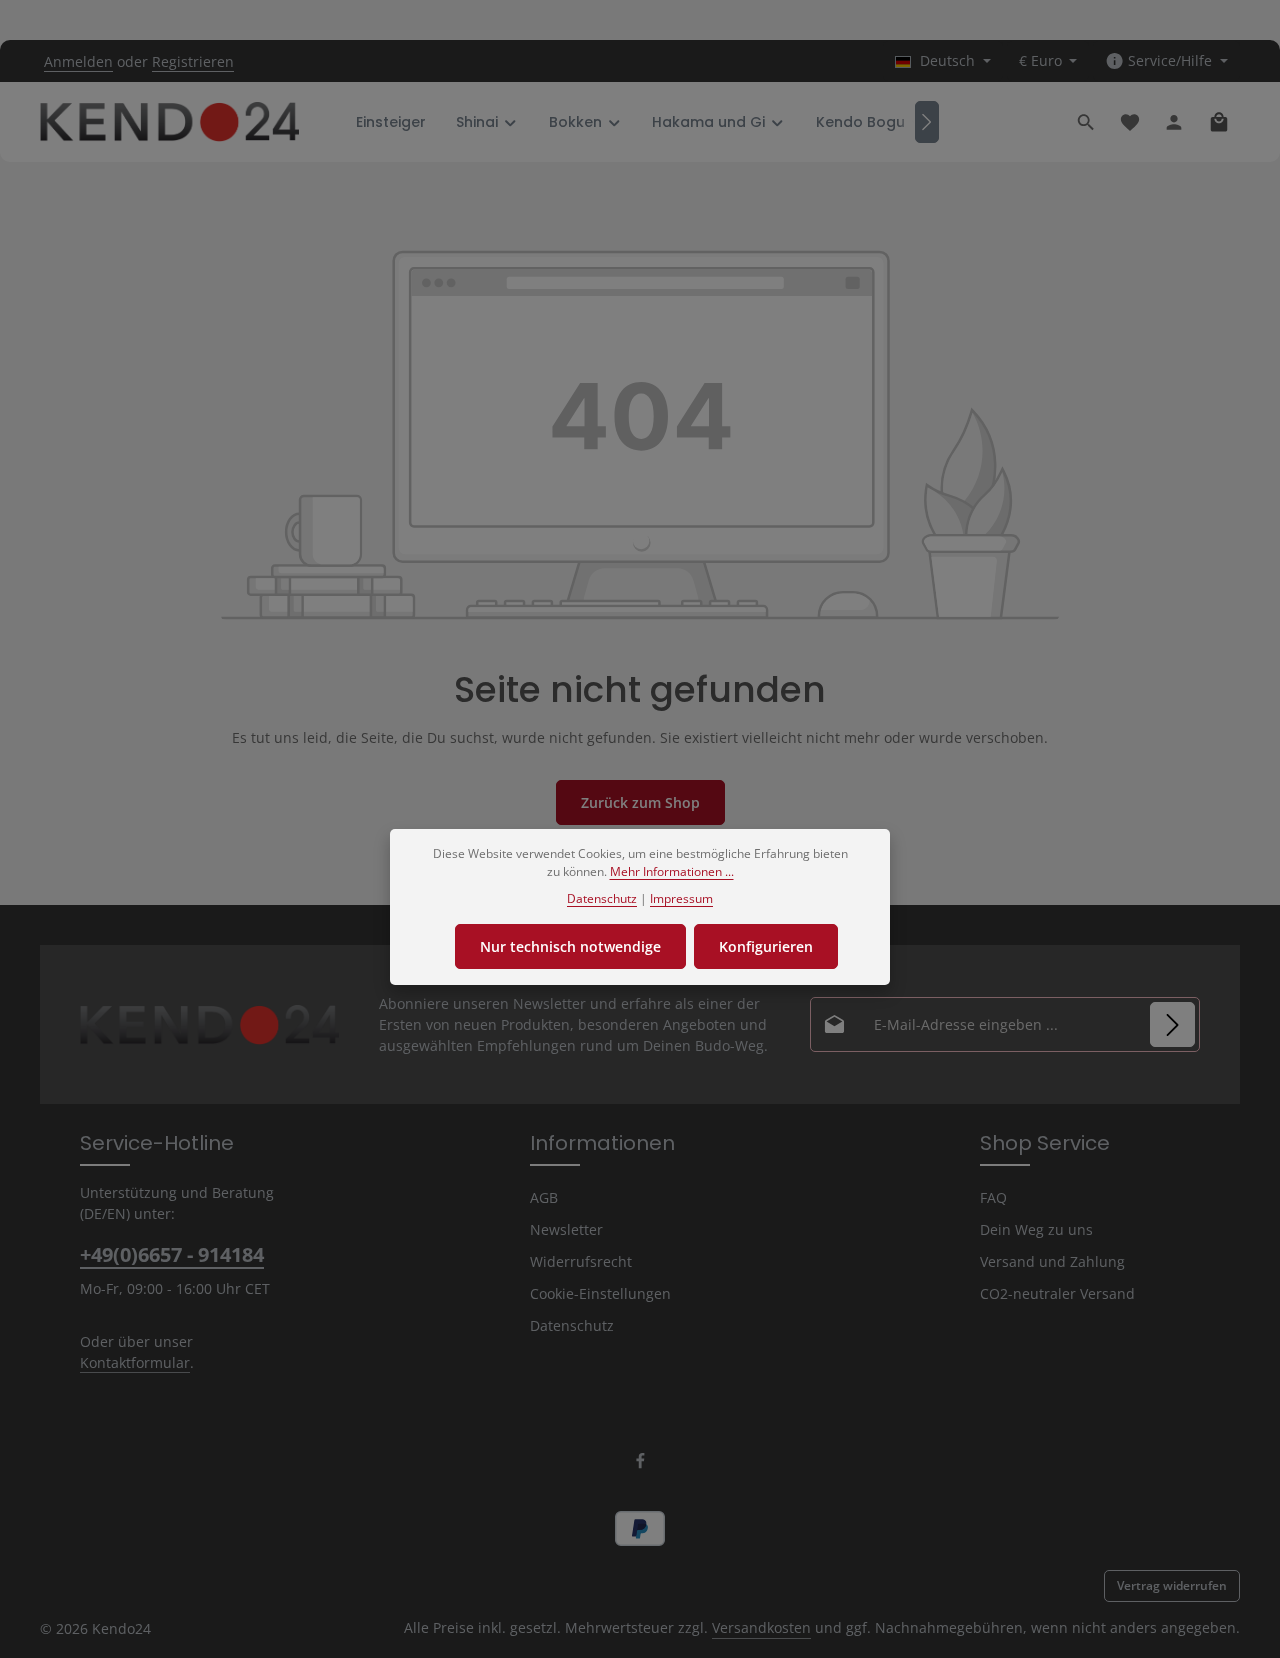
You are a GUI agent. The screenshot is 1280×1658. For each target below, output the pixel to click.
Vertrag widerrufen (1172, 1585)
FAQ (993, 1197)
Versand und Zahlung (1052, 1261)
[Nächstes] (927, 122)
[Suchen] (1086, 122)
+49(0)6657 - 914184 (172, 1254)
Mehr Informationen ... (672, 871)
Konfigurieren (766, 946)
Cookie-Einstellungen (600, 1293)
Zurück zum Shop (640, 802)
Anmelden (78, 61)
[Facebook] (640, 1464)
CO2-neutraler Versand (1057, 1293)
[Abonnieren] (1172, 1024)
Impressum (681, 898)
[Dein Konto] (1174, 122)
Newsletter (566, 1229)
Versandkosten (761, 1627)
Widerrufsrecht (581, 1261)
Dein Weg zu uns (1036, 1229)
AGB (544, 1197)
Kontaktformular (135, 1362)
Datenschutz (572, 1325)
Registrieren (193, 61)
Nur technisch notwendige (570, 946)
